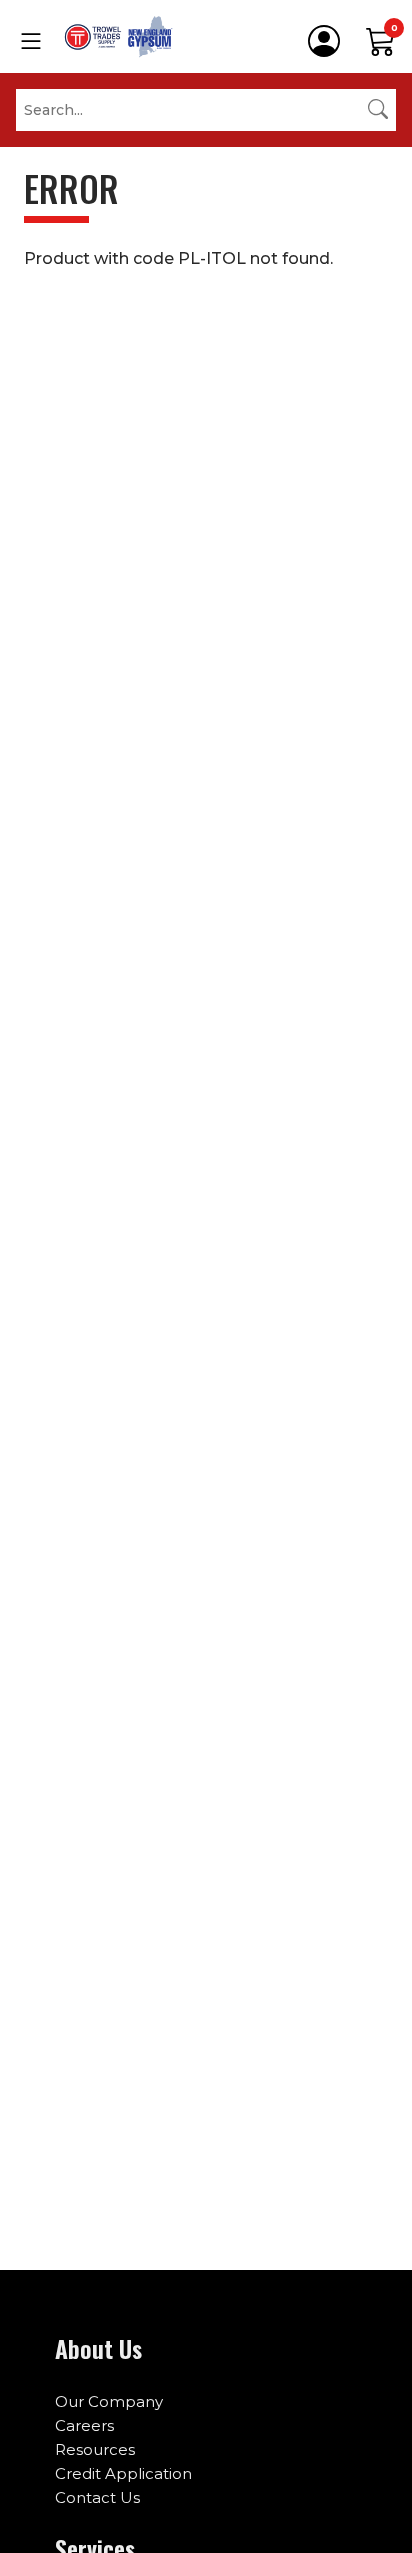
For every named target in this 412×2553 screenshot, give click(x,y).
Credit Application (123, 2473)
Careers (84, 2425)
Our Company (109, 2401)
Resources (95, 2449)
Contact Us (97, 2497)
